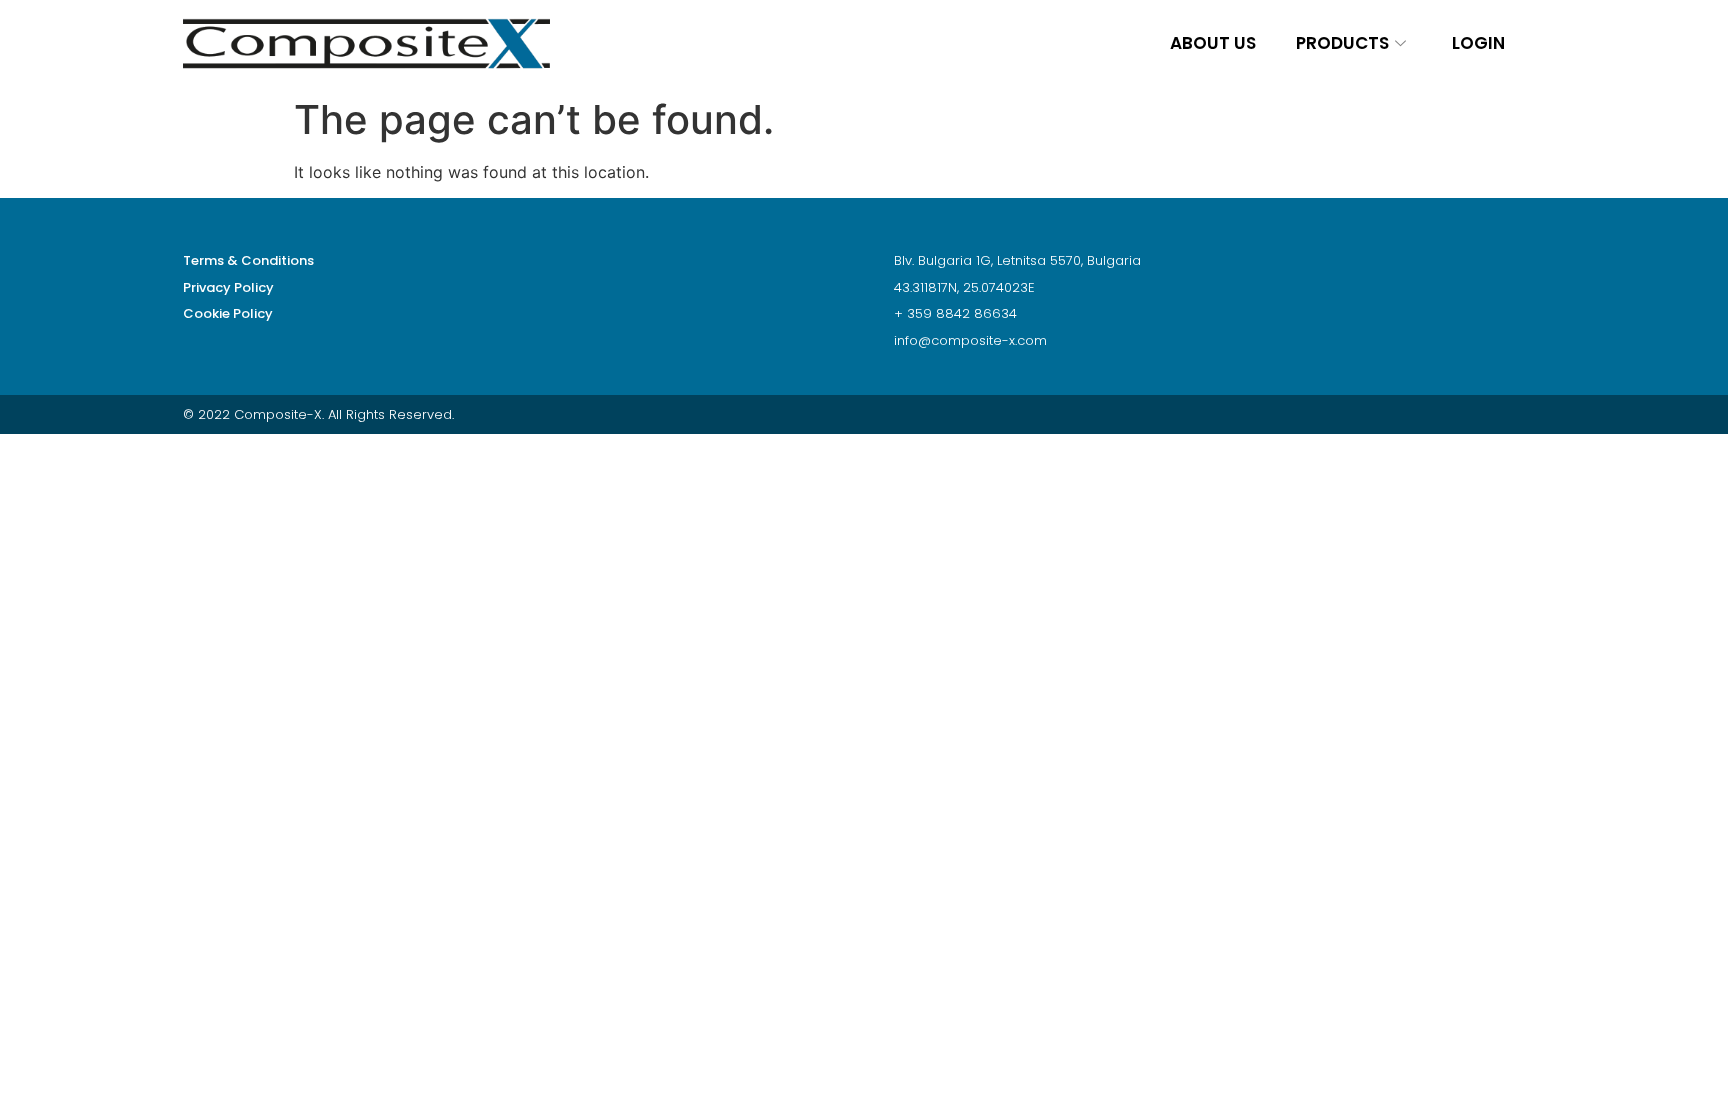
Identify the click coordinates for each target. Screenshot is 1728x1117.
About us (1213, 43)
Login (1478, 43)
